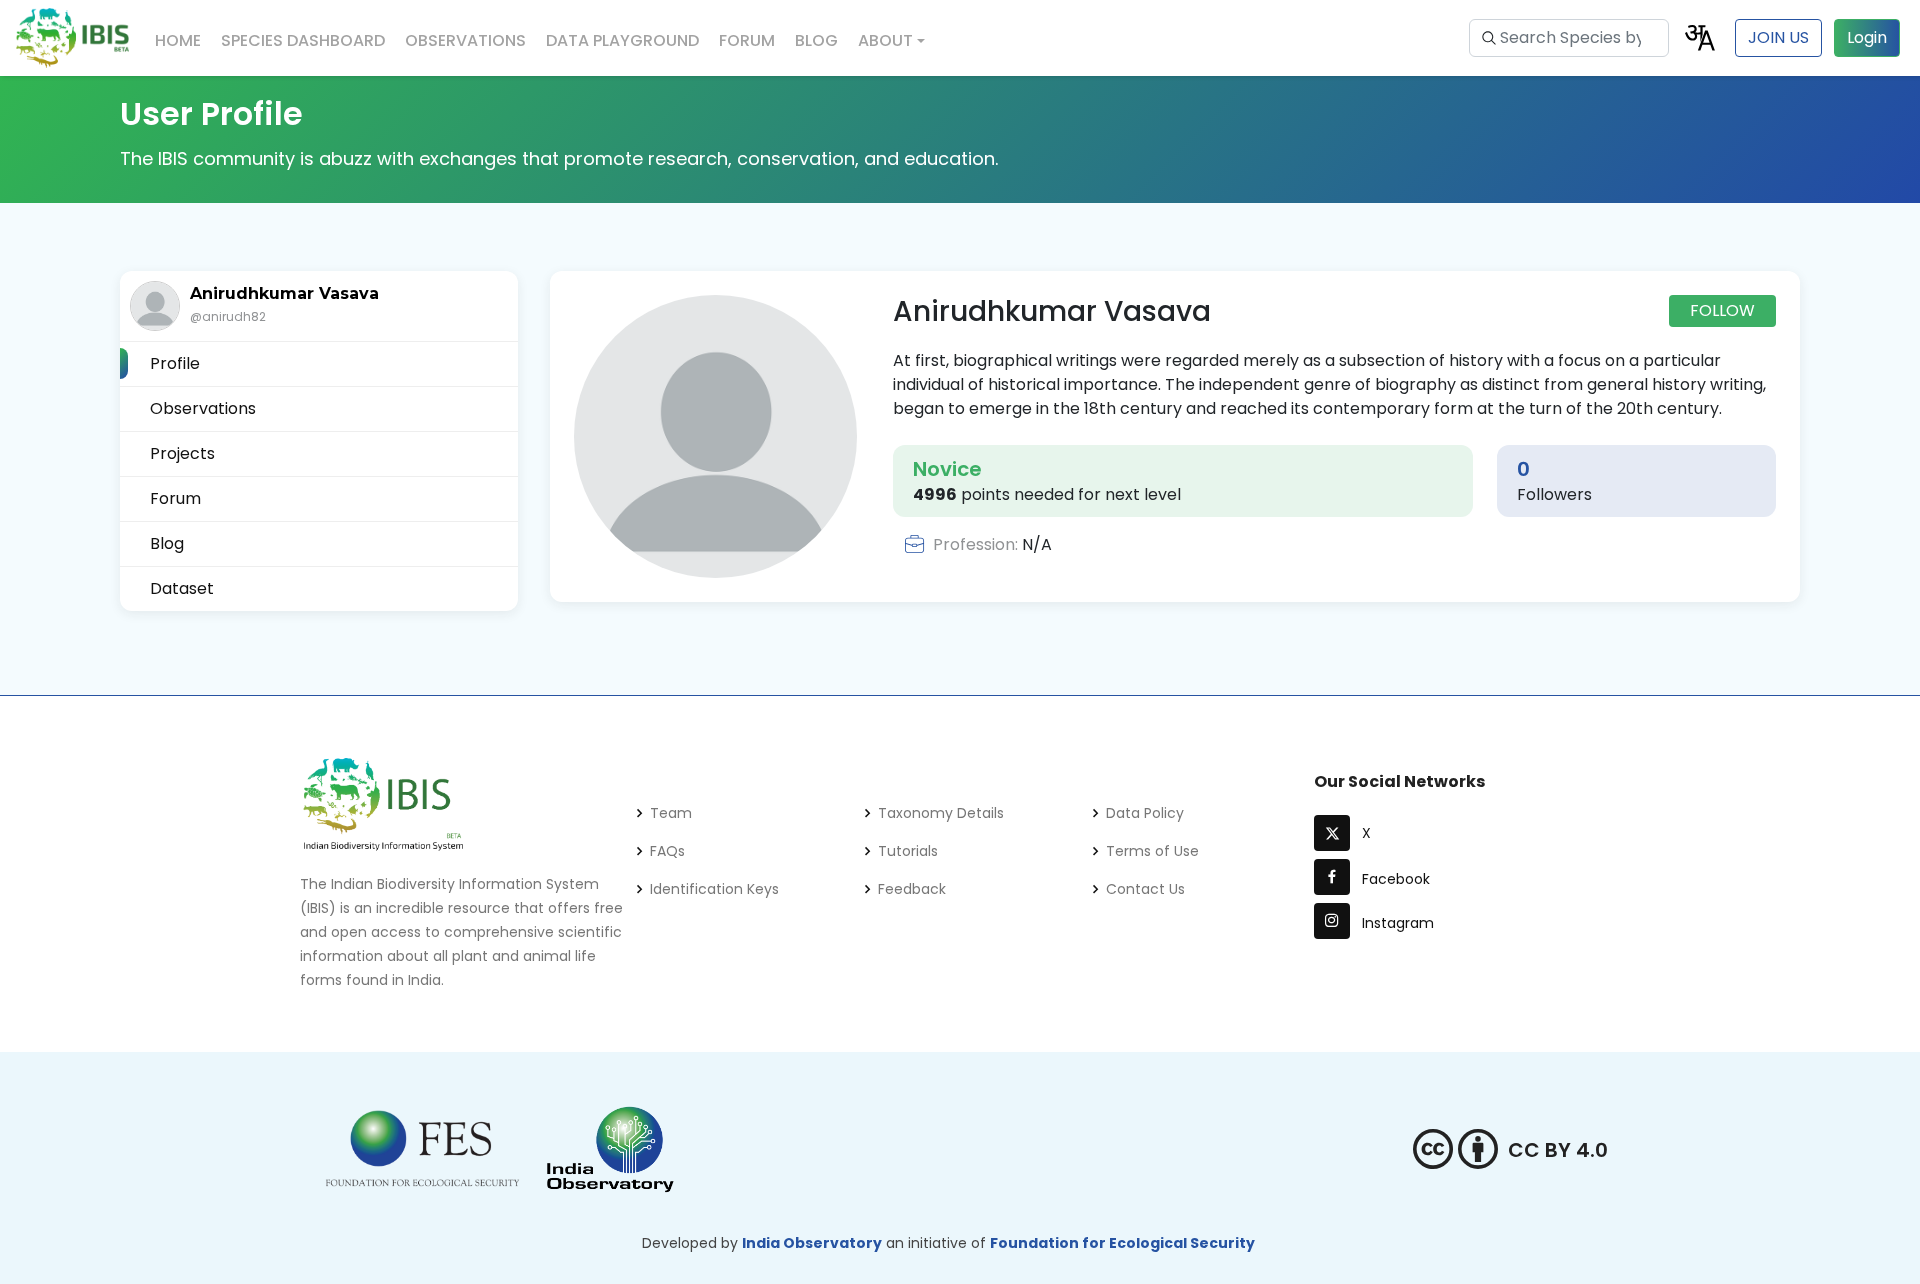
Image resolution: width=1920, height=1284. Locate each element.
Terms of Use (1152, 851)
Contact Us (1145, 889)
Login (1867, 37)
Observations (465, 40)
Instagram (1394, 923)
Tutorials (908, 851)
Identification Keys (714, 889)
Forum (747, 40)
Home (178, 40)
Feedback (912, 889)
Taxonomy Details (941, 813)
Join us (1778, 37)
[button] (1700, 36)
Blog (816, 40)
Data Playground (622, 40)
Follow (1722, 310)
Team (671, 813)
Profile (175, 363)
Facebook (1392, 879)
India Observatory (812, 1243)
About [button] (885, 40)
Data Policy (1145, 813)
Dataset (182, 588)
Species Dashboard (303, 40)
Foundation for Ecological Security (1122, 1243)
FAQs (667, 851)
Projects (182, 453)
